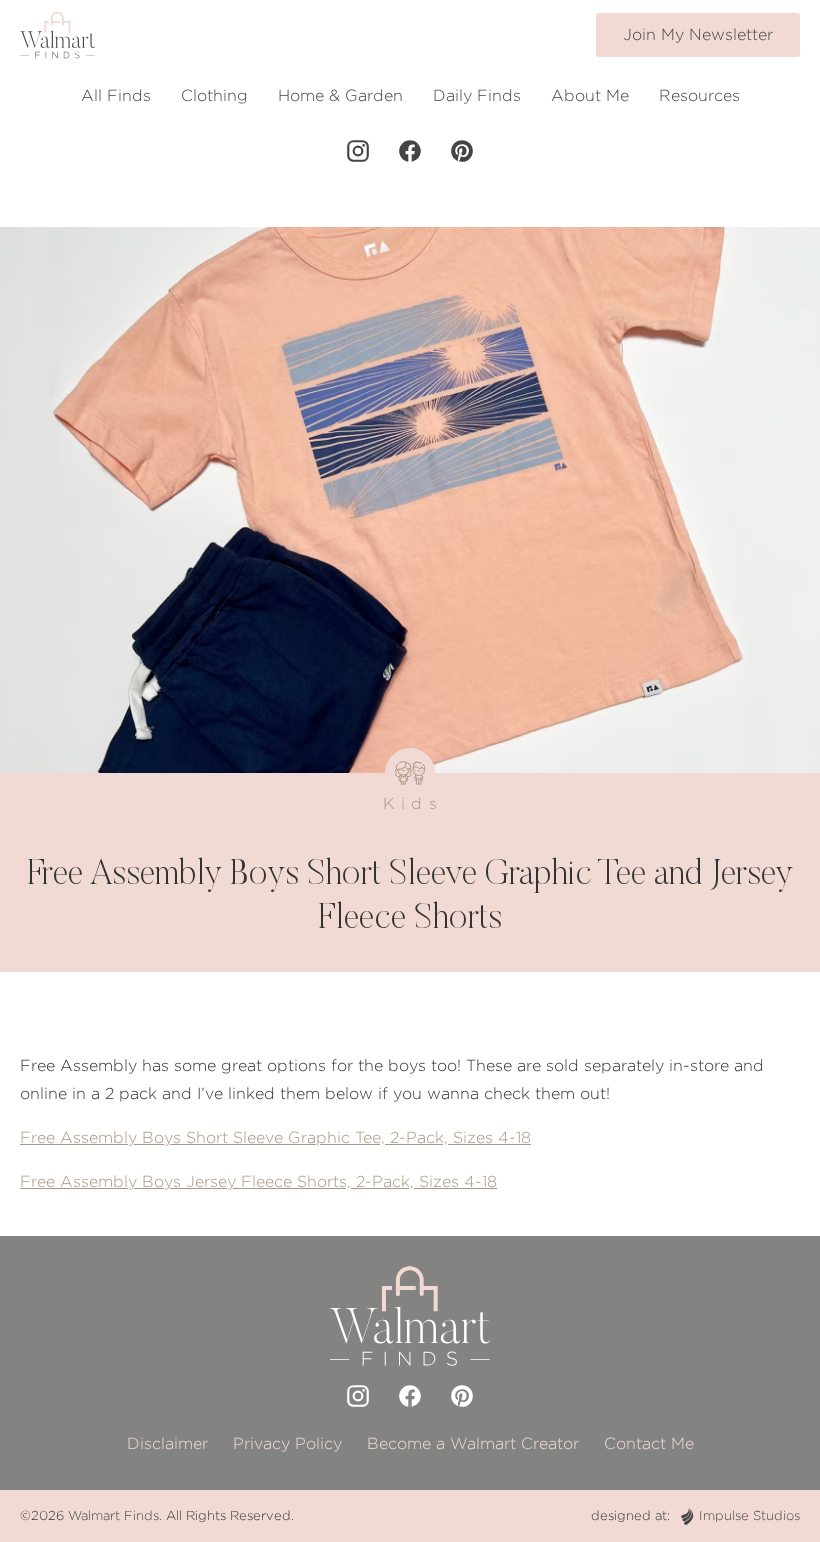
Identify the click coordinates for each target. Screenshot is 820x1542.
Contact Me (649, 1443)
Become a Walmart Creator (473, 1443)
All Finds (116, 95)
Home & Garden (340, 95)
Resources (699, 95)
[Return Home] (57, 35)
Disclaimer (167, 1443)
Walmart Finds (113, 1515)
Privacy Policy (287, 1443)
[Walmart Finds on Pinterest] (462, 151)
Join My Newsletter (698, 34)
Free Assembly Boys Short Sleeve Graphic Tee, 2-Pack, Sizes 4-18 (275, 1137)
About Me (590, 95)
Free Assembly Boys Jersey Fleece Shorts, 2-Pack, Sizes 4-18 (258, 1181)
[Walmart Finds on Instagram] (358, 151)
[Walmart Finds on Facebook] (410, 151)
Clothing (214, 95)
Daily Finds (477, 95)
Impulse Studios (749, 1515)
